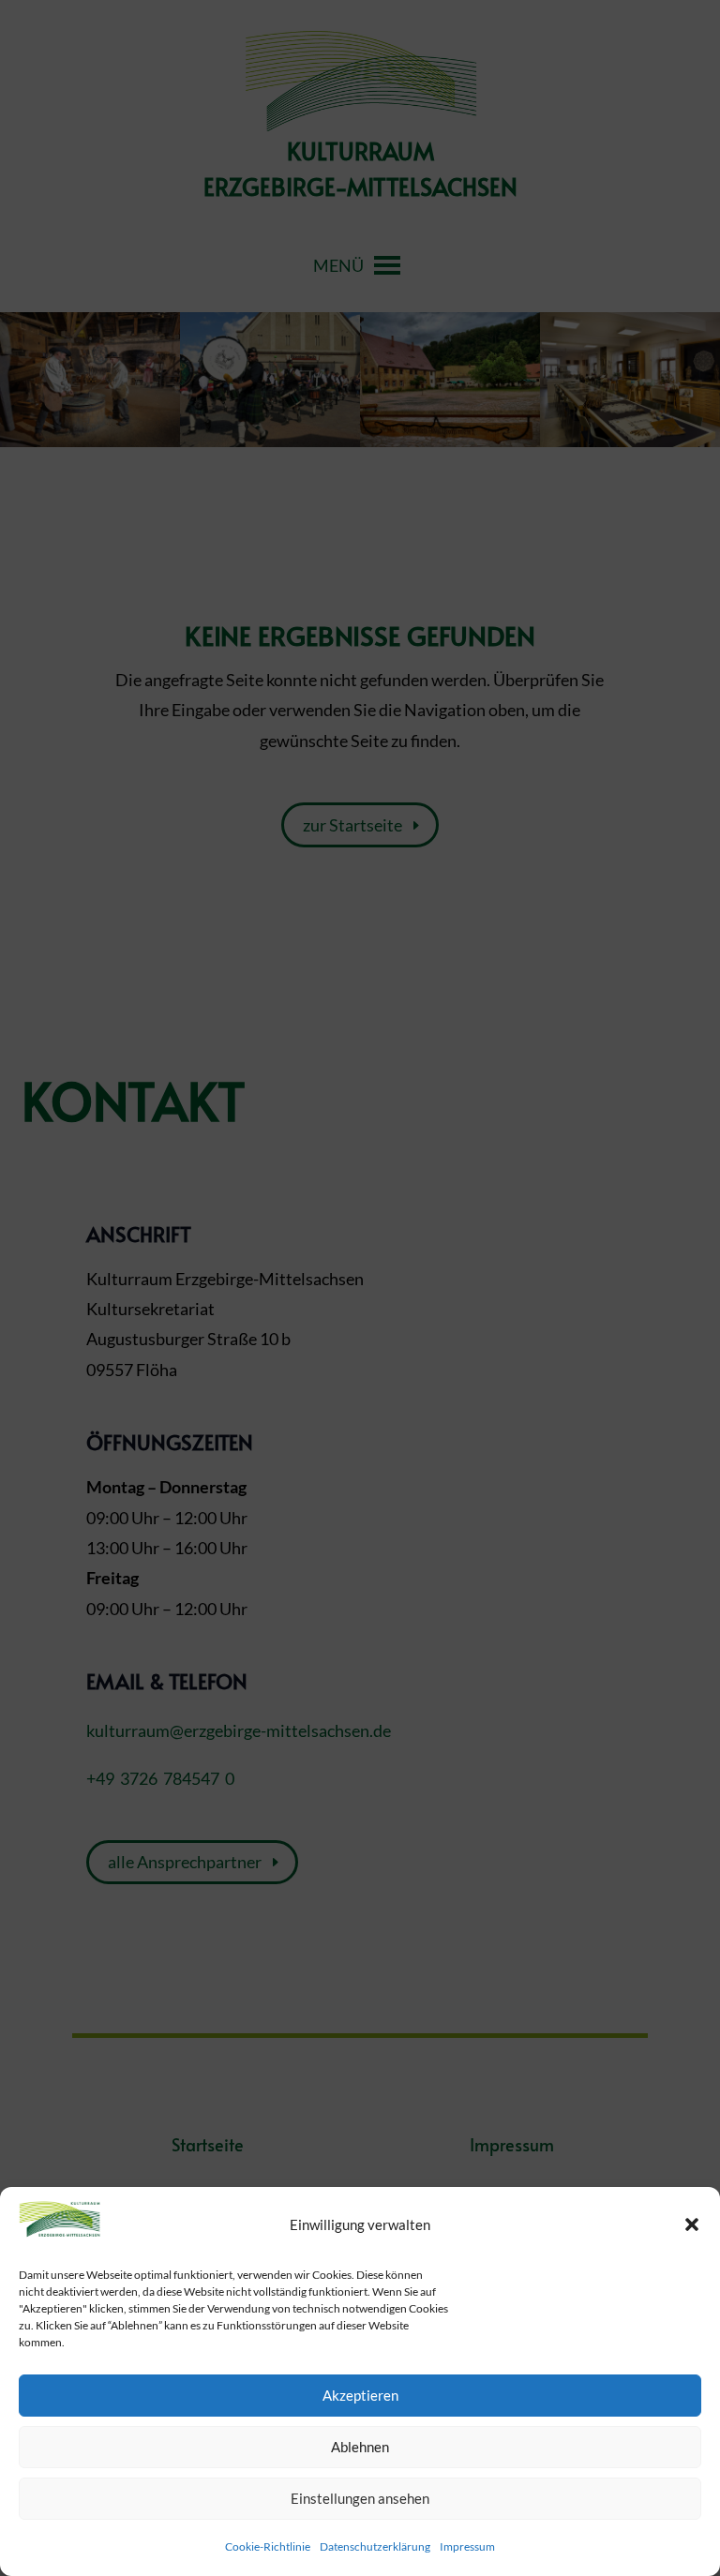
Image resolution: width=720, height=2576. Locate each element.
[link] (60, 2232)
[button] (692, 2224)
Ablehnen (360, 2447)
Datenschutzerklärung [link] (375, 2546)
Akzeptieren (360, 2395)
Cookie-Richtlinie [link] (268, 2546)
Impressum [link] (467, 2546)
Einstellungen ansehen (360, 2498)
